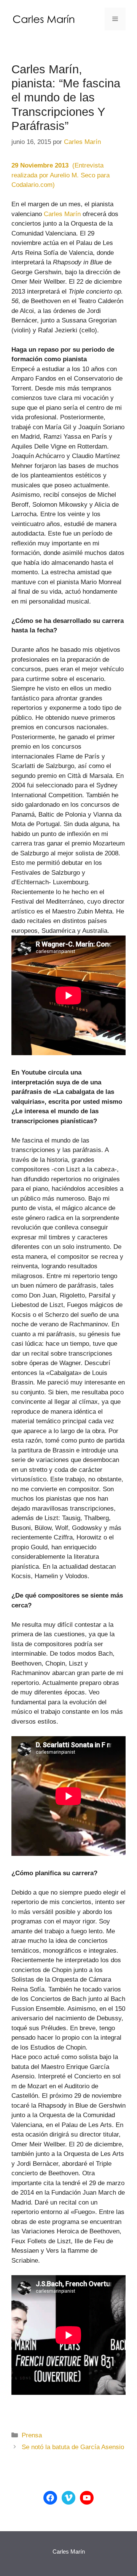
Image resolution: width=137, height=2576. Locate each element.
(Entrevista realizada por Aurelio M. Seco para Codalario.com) (61, 175)
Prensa (32, 2435)
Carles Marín (62, 214)
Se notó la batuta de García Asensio (73, 2447)
